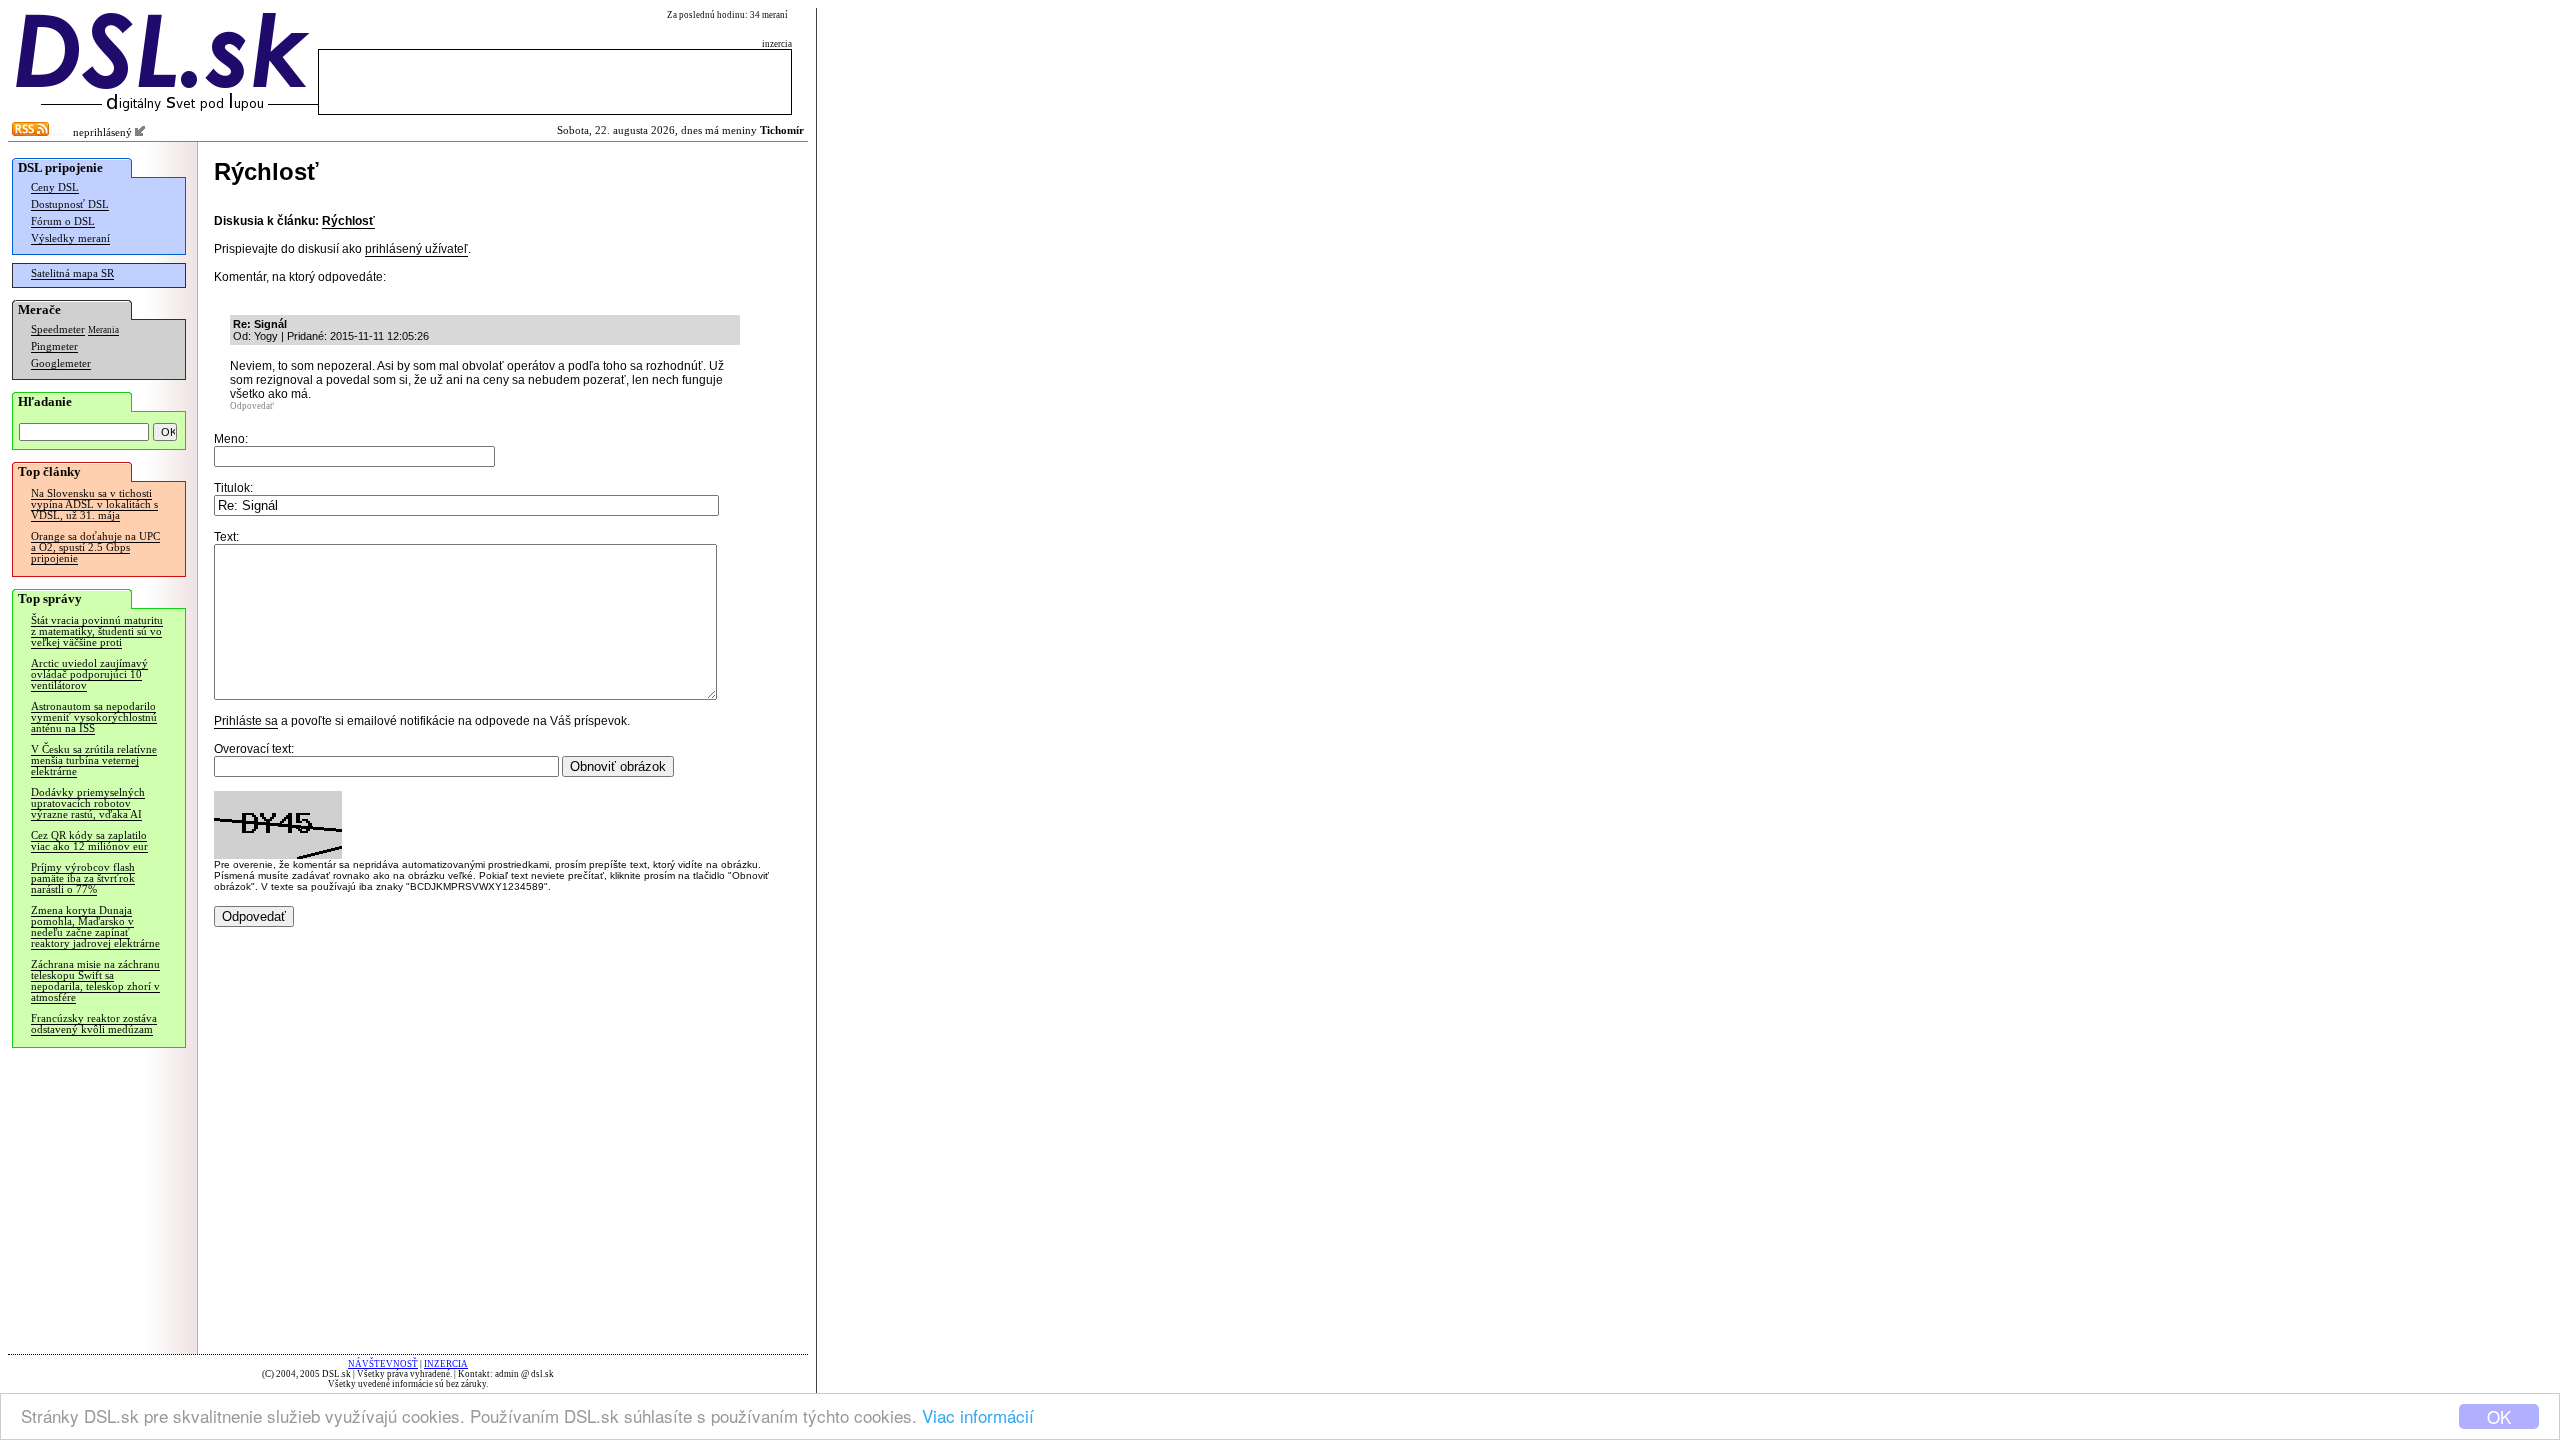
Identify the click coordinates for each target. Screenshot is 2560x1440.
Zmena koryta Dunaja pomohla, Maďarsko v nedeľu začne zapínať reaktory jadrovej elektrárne (95, 927)
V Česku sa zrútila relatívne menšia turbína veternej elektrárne (94, 760)
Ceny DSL (55, 187)
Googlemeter (61, 363)
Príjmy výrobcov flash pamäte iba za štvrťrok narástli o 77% (83, 878)
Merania (103, 330)
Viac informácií (978, 1415)
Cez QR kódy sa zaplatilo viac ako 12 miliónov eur (89, 841)
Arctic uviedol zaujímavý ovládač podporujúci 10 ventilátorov (89, 674)
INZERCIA (446, 1364)
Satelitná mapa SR (72, 273)
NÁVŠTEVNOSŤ (383, 1364)
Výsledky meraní (70, 238)
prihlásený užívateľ (416, 249)
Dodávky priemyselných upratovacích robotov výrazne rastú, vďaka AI (88, 803)
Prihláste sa (246, 721)
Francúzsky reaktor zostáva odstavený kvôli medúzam (94, 1024)
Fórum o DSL (63, 221)
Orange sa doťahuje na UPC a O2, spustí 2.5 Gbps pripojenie (95, 547)
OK (2499, 1416)
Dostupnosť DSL (70, 204)
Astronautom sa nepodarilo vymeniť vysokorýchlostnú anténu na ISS (94, 717)
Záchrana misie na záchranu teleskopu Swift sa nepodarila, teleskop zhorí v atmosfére (95, 981)
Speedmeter (58, 329)
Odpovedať (252, 406)
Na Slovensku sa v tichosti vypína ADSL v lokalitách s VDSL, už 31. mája (94, 504)
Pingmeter (54, 346)
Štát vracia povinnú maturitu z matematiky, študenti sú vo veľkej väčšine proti (97, 631)
